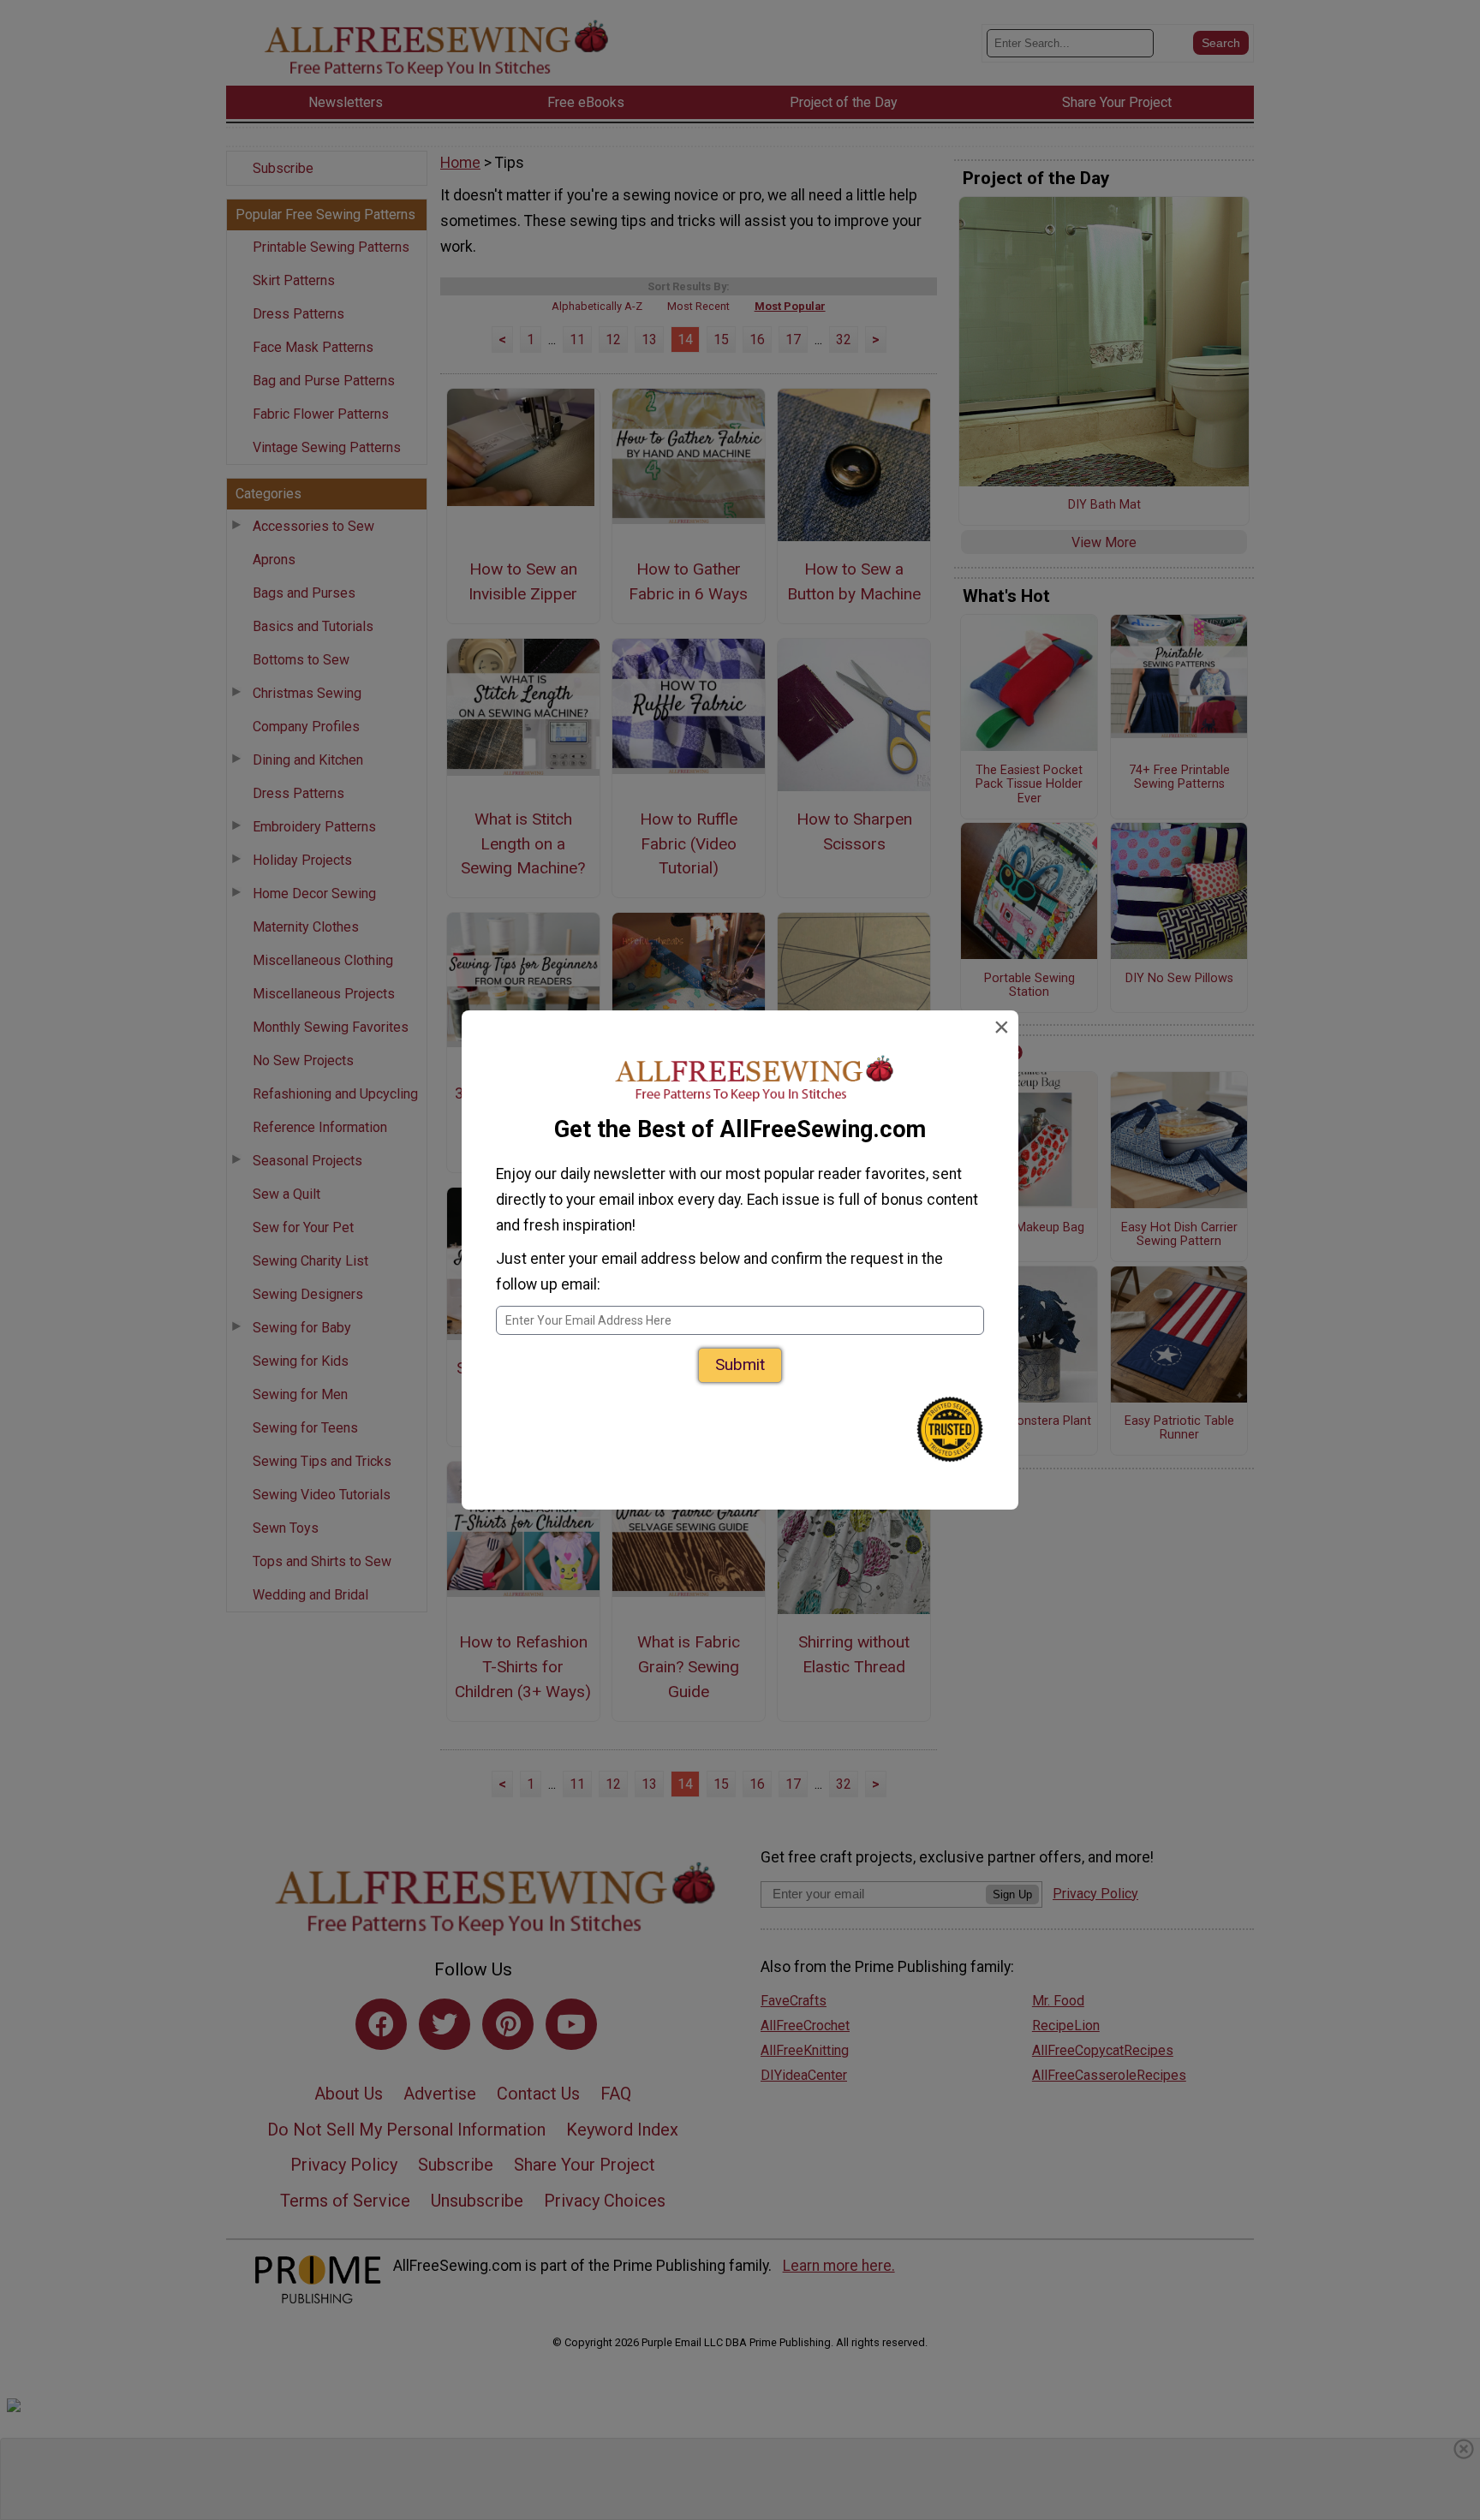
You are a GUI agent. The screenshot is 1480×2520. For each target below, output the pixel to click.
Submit (740, 1364)
